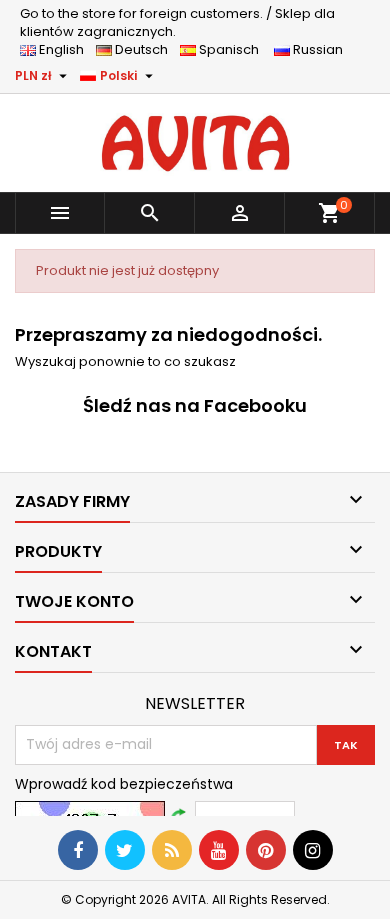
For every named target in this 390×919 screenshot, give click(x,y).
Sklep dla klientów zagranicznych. (177, 22)
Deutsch (144, 49)
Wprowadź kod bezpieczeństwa (124, 784)
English (66, 49)
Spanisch (233, 49)
